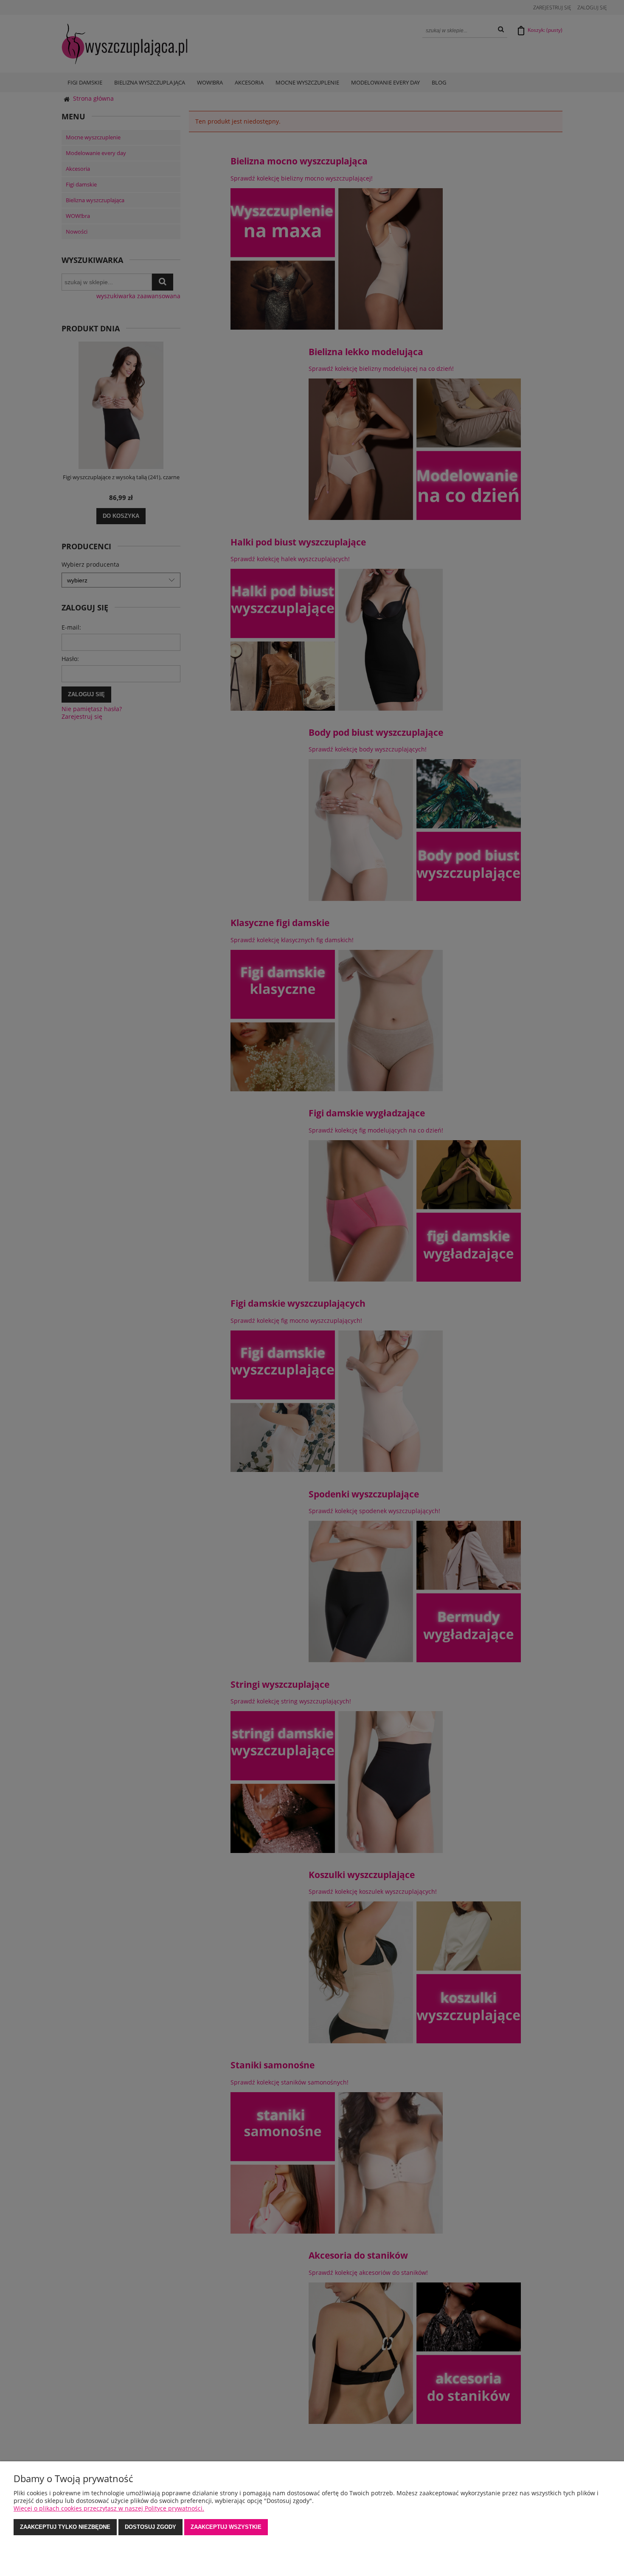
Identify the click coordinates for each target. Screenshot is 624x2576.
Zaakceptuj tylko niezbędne (65, 2527)
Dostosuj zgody (150, 2527)
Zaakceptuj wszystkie (226, 2527)
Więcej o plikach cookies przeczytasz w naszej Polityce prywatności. (109, 2508)
